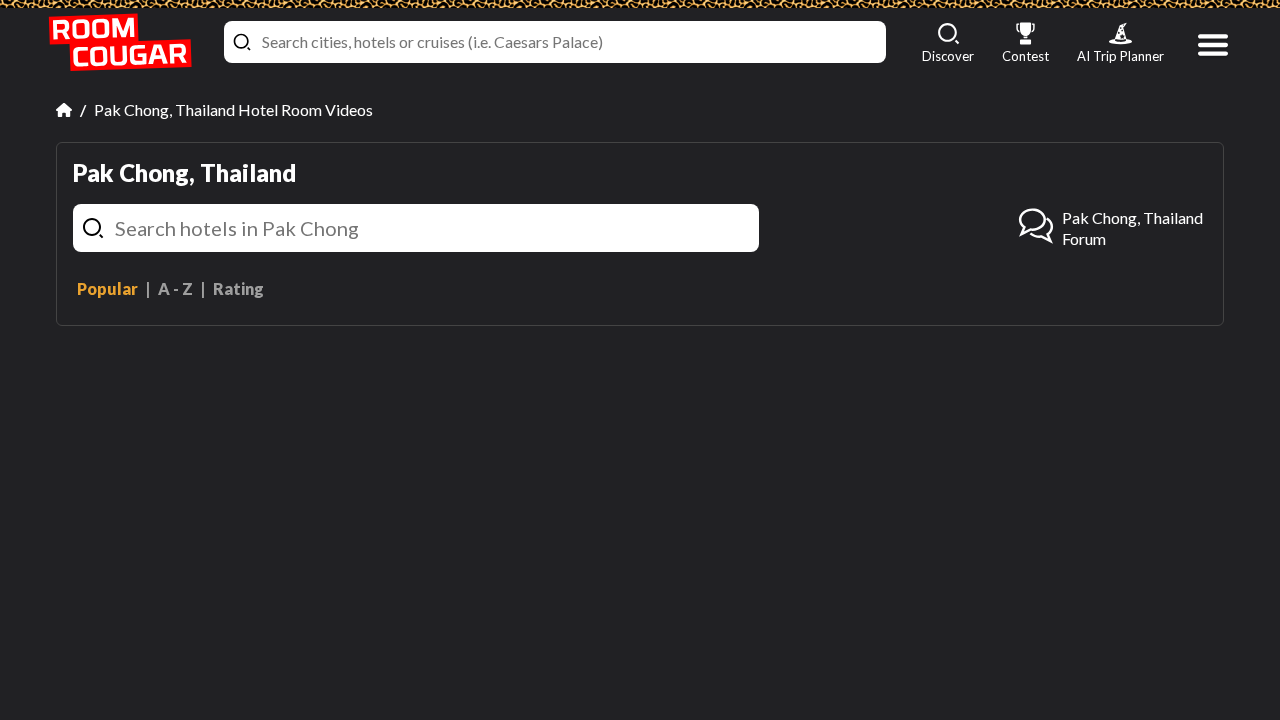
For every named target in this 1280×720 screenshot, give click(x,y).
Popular (107, 288)
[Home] (64, 110)
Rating (238, 288)
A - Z (175, 288)
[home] (120, 42)
